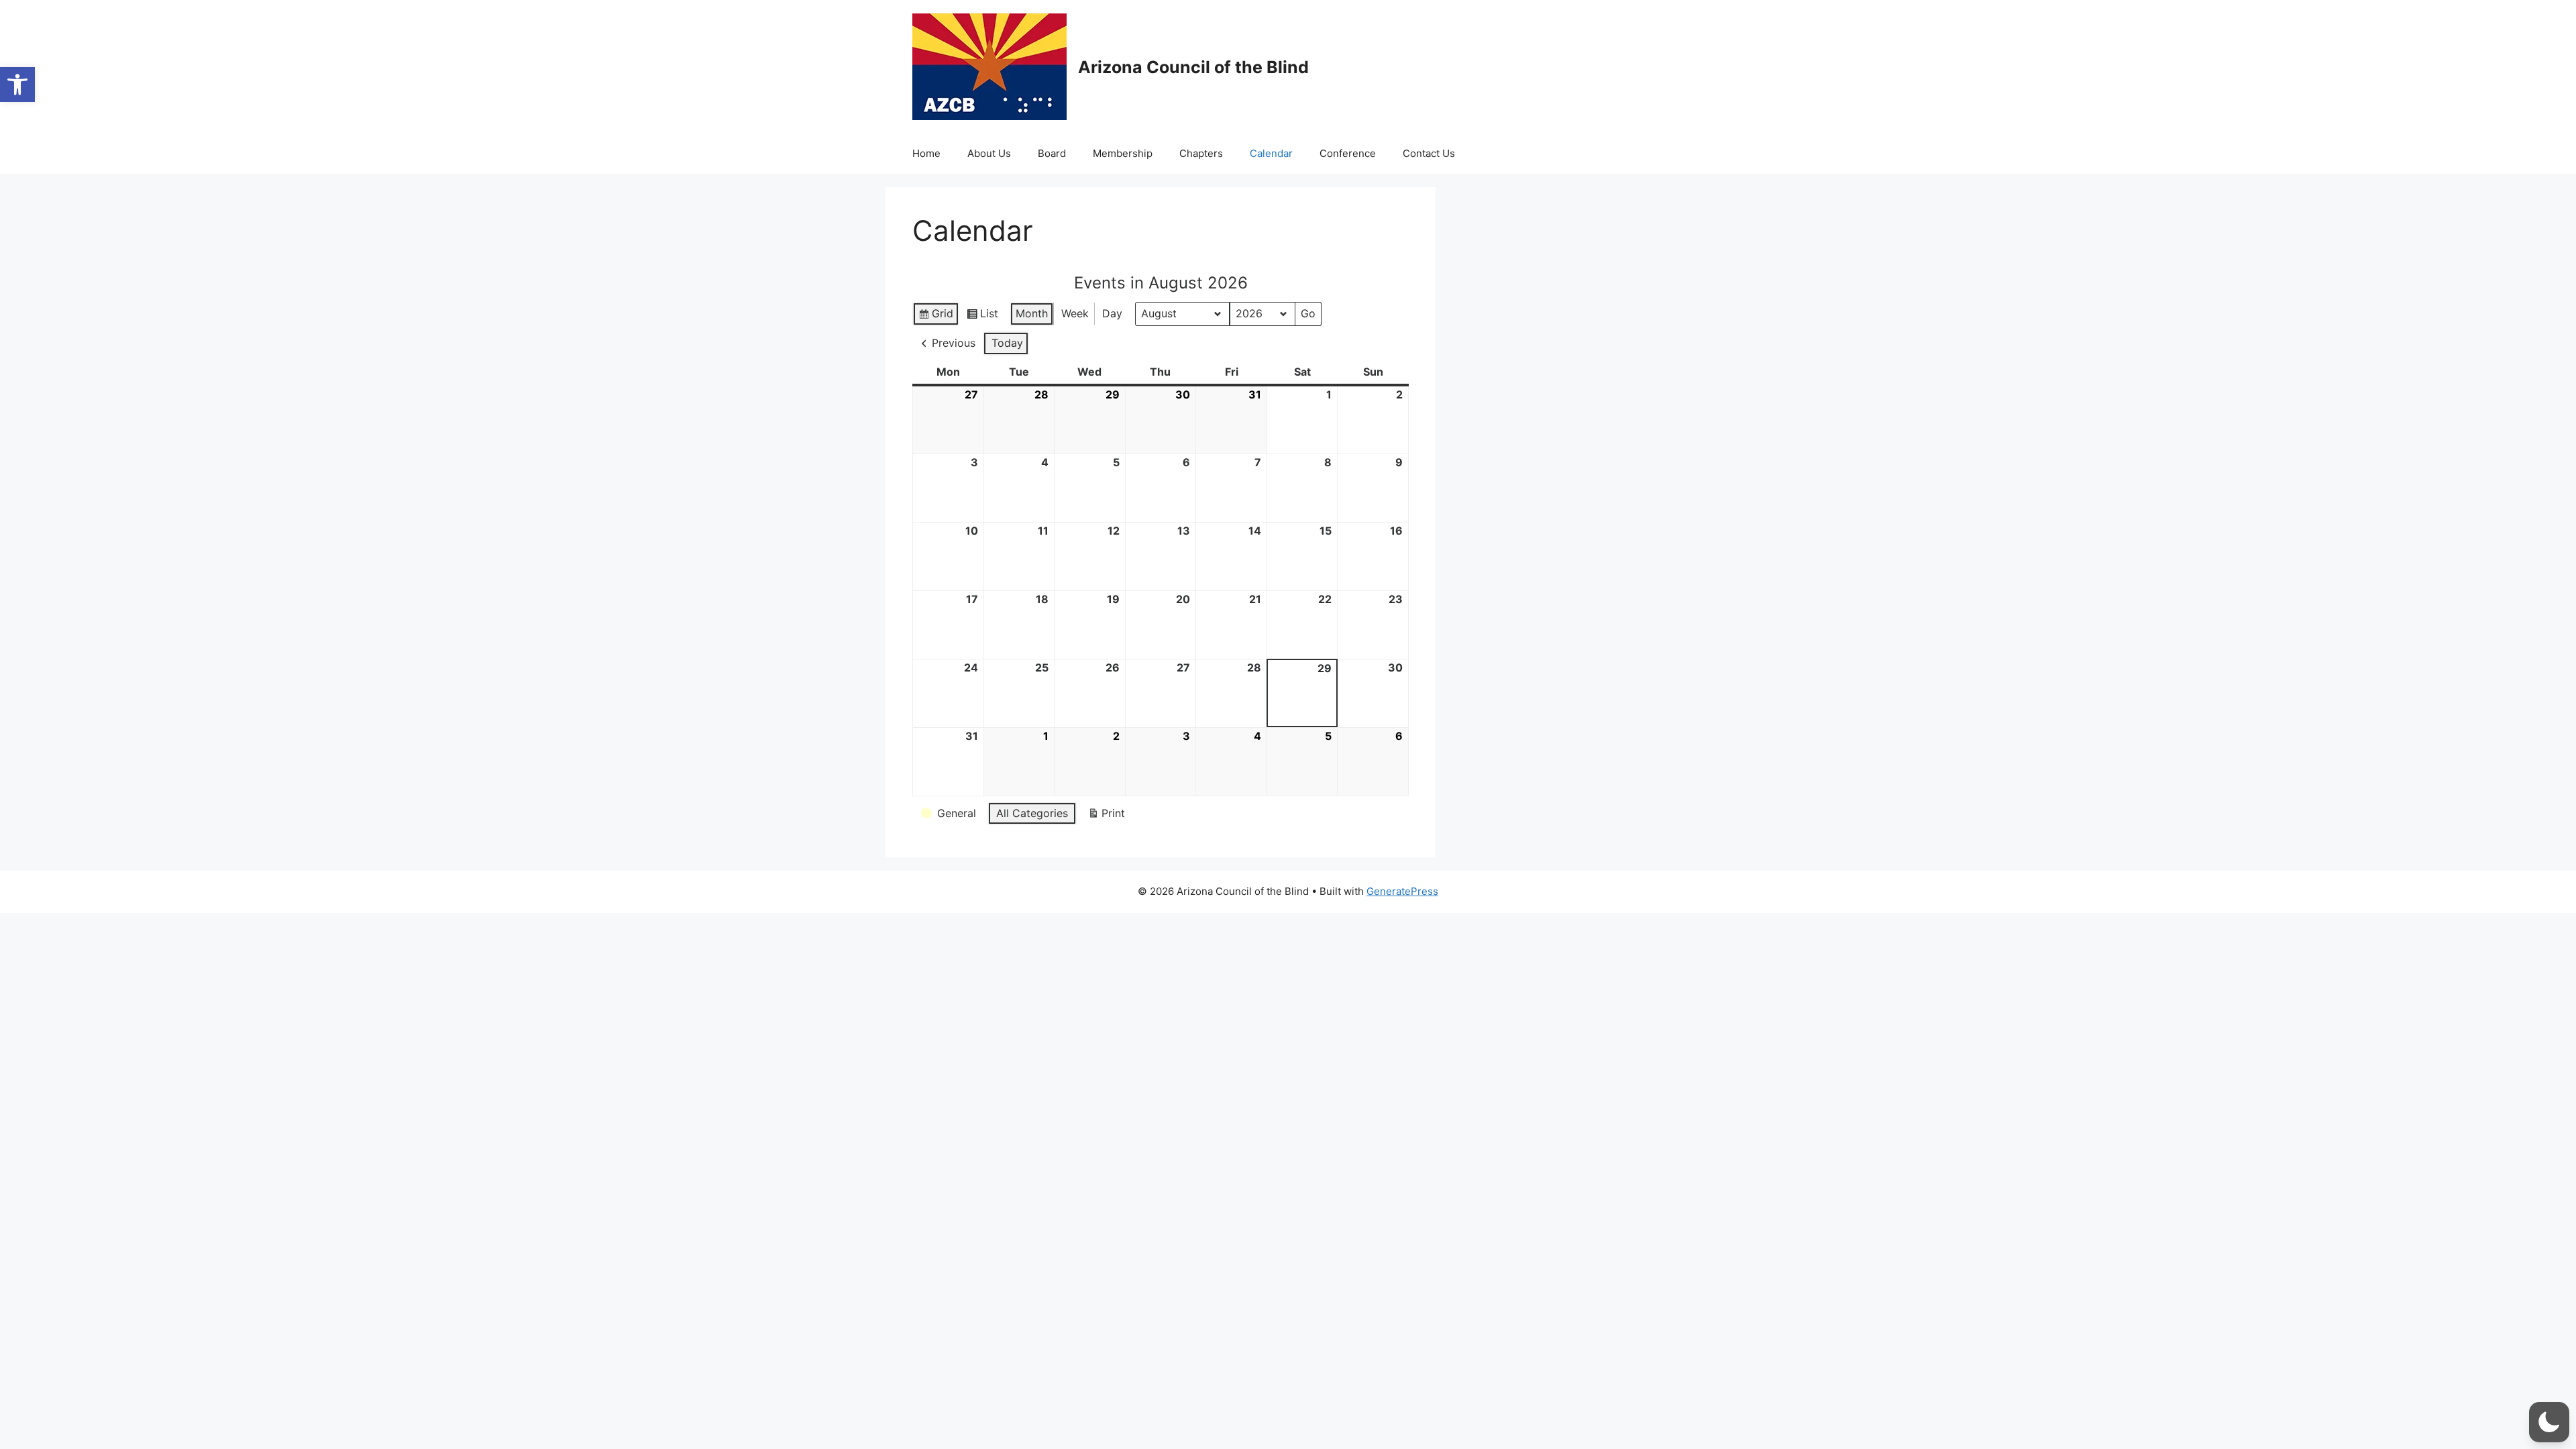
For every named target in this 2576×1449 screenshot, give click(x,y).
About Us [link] (989, 153)
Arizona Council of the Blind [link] (1193, 67)
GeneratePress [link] (1402, 891)
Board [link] (1052, 153)
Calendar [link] (1271, 153)
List (982, 316)
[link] (17, 85)
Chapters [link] (1201, 153)
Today (1007, 343)
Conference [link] (1348, 153)
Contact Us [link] (1429, 153)
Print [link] (1106, 816)
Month (1032, 313)
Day (1112, 313)
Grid (935, 316)
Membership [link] (1123, 153)
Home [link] (926, 153)
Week (1075, 313)
